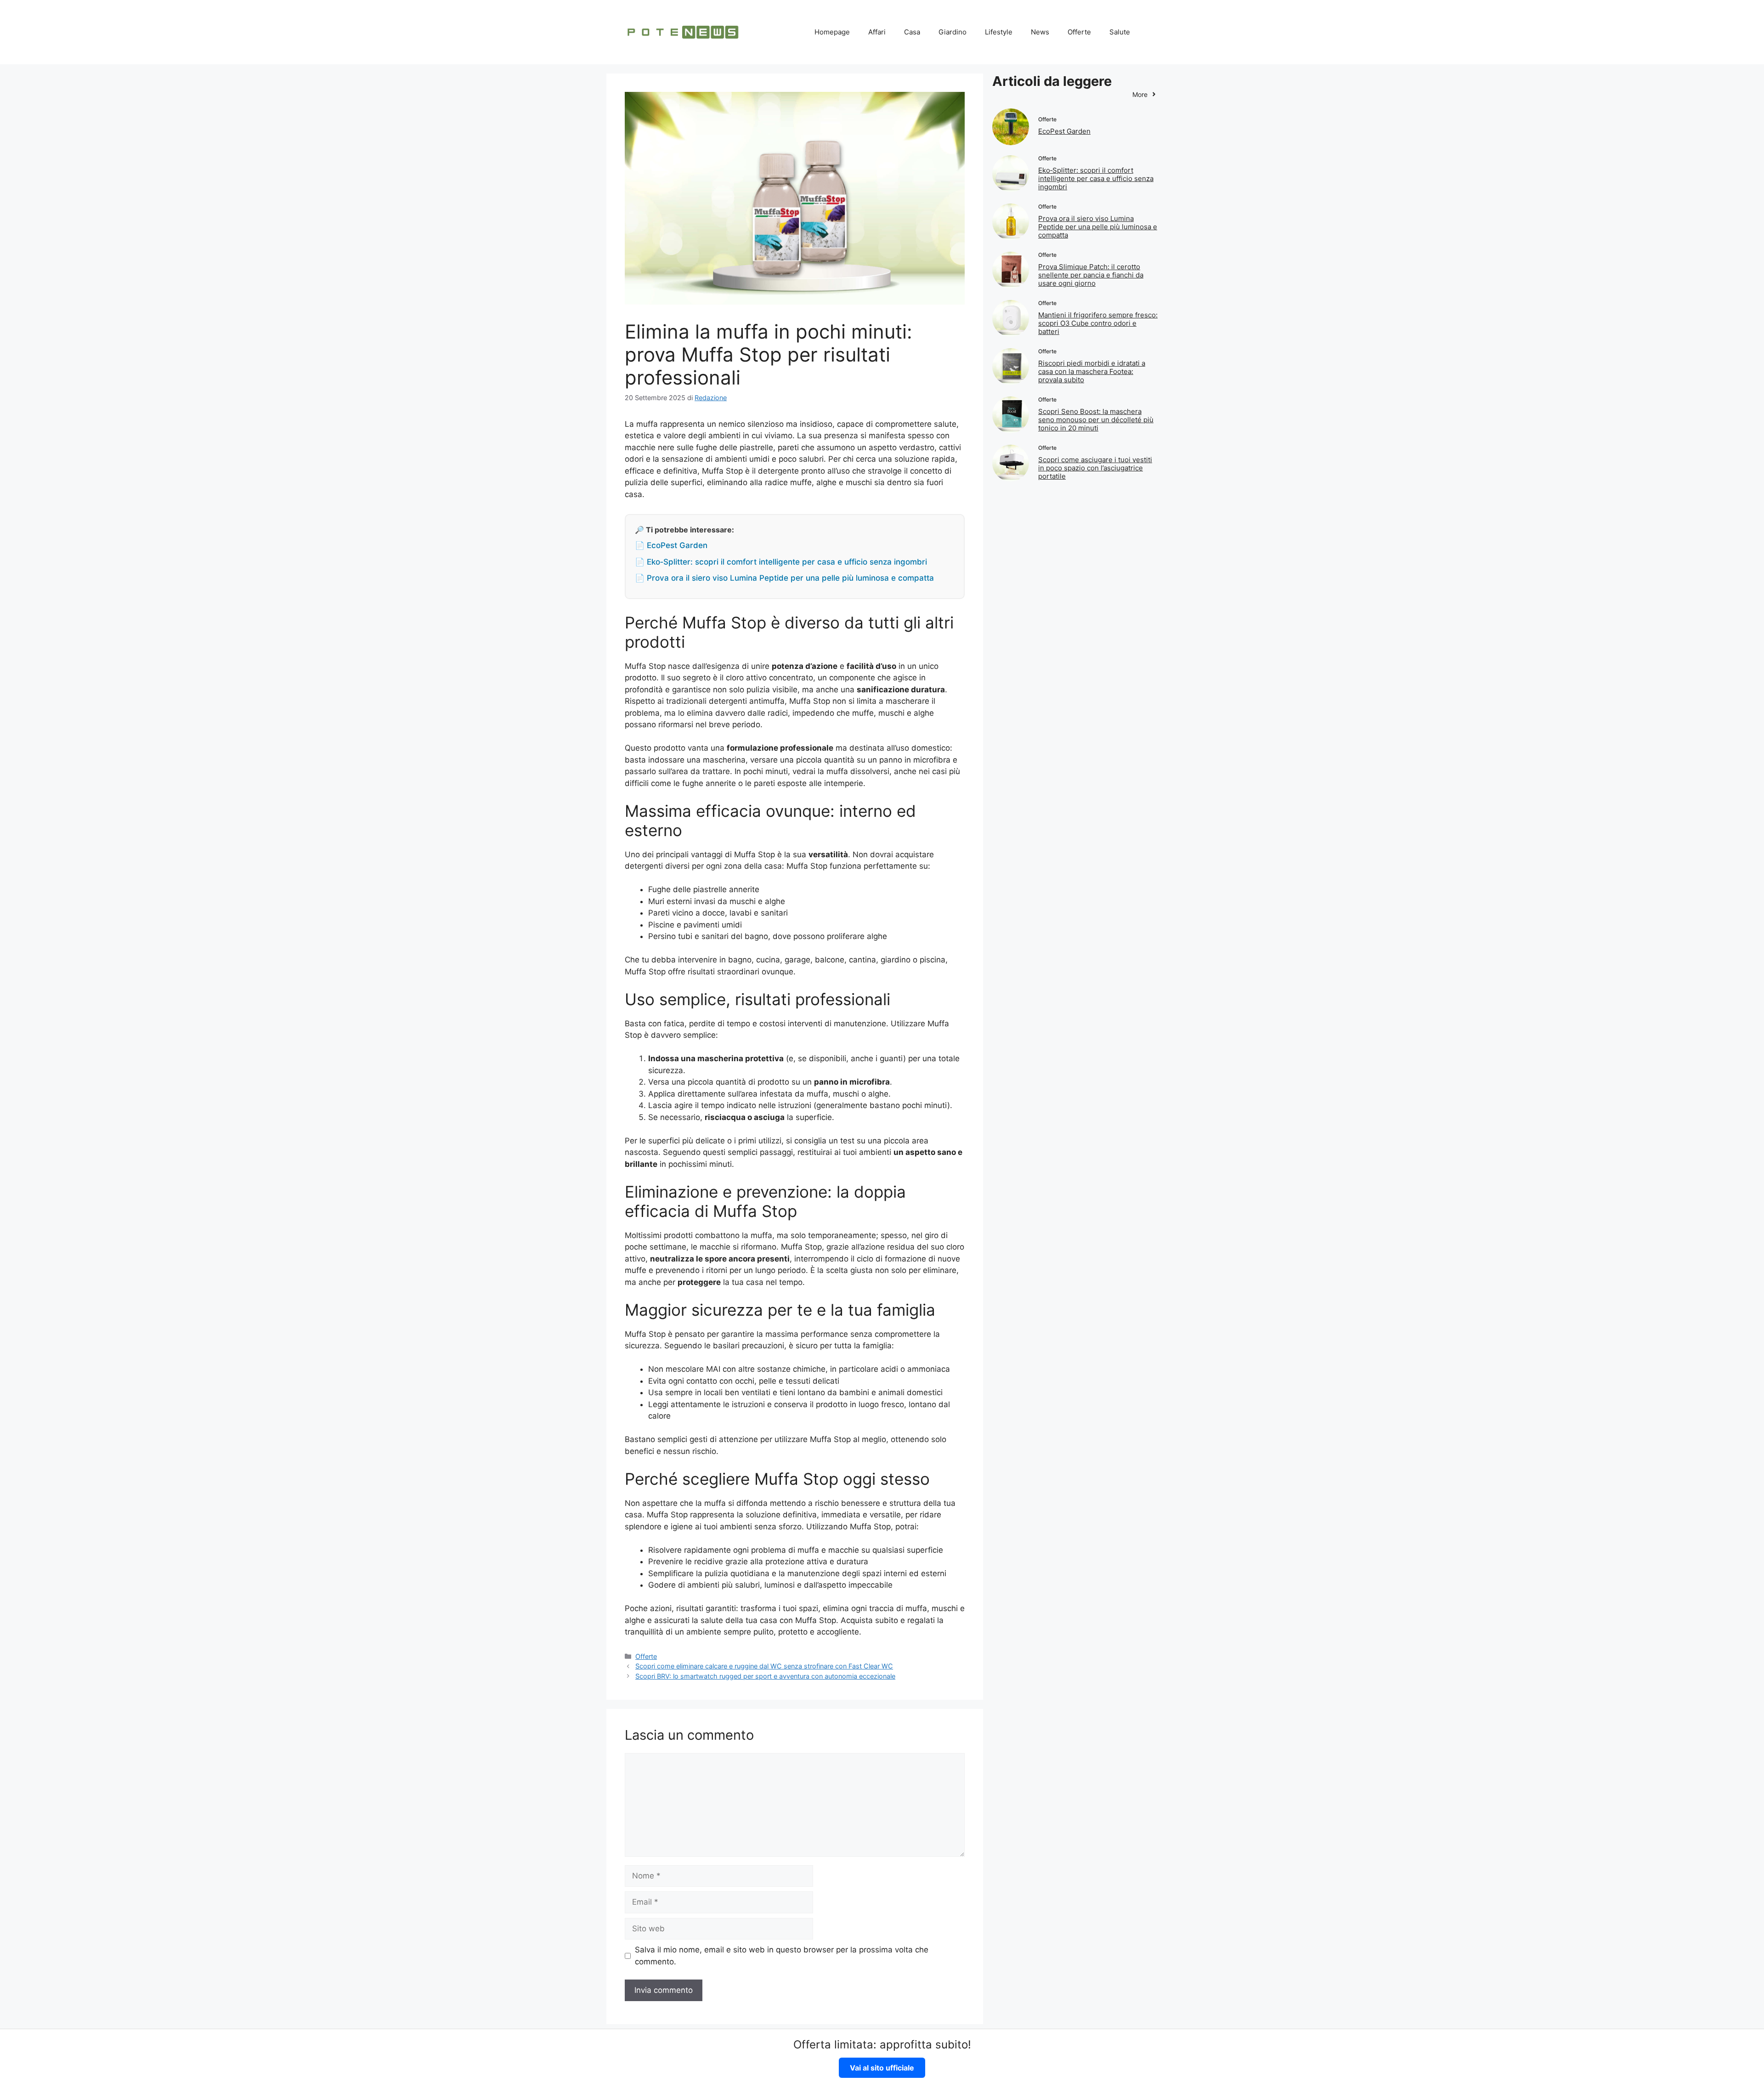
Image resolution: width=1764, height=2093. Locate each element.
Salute (1120, 32)
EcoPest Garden (1064, 131)
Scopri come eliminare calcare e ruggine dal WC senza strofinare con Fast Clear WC (764, 1666)
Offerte (1079, 32)
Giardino (953, 32)
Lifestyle (999, 32)
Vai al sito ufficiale (882, 2068)
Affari (877, 32)
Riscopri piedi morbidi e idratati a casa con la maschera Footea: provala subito (1092, 371)
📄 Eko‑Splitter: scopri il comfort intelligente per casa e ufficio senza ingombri (781, 562)
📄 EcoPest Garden (671, 545)
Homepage (832, 32)
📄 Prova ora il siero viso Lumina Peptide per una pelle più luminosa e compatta (784, 578)
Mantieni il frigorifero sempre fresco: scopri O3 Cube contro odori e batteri (1098, 323)
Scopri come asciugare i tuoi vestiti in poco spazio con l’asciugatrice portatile (1095, 468)
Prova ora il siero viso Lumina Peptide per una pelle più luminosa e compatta (1098, 227)
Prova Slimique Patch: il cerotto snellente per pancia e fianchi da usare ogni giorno (1091, 275)
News (1040, 32)
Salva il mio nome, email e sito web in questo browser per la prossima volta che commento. (782, 1956)
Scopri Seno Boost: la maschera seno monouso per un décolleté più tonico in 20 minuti (1096, 420)
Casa (912, 32)
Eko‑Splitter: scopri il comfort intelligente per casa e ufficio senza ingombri (1096, 178)
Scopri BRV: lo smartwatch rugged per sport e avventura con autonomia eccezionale (765, 1676)
